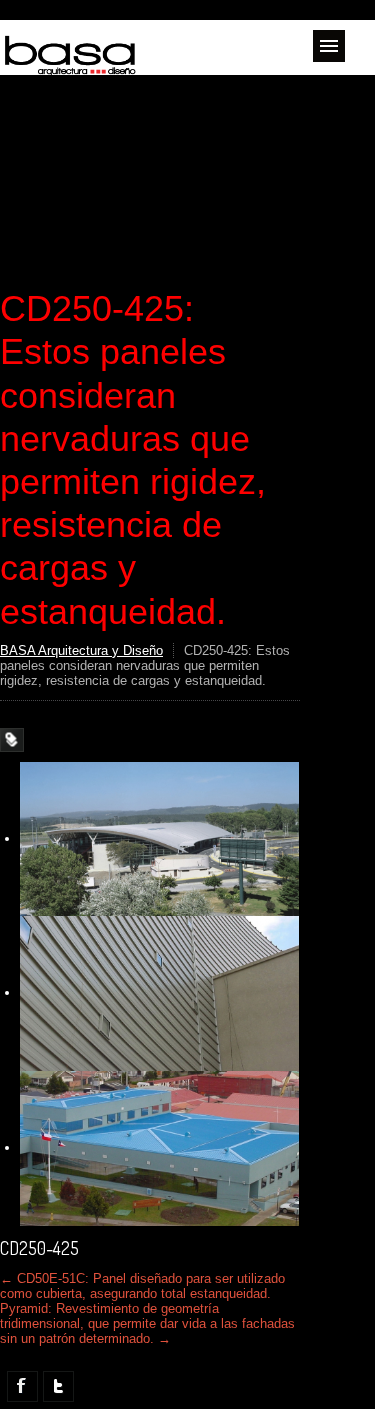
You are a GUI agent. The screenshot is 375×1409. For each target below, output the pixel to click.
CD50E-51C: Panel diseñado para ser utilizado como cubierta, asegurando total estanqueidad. (142, 1286)
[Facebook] (22, 1386)
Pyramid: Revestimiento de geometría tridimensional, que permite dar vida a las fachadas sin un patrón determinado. (147, 1323)
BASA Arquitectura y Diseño (81, 650)
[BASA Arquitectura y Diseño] (70, 67)
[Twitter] (58, 1386)
